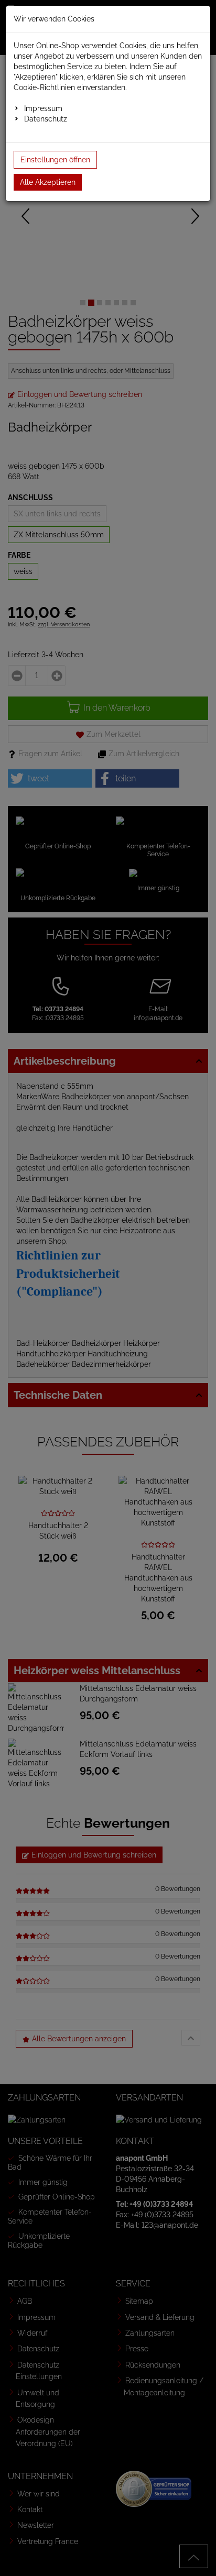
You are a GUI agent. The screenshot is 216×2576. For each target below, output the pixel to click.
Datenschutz (46, 119)
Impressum (43, 108)
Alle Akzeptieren (48, 182)
